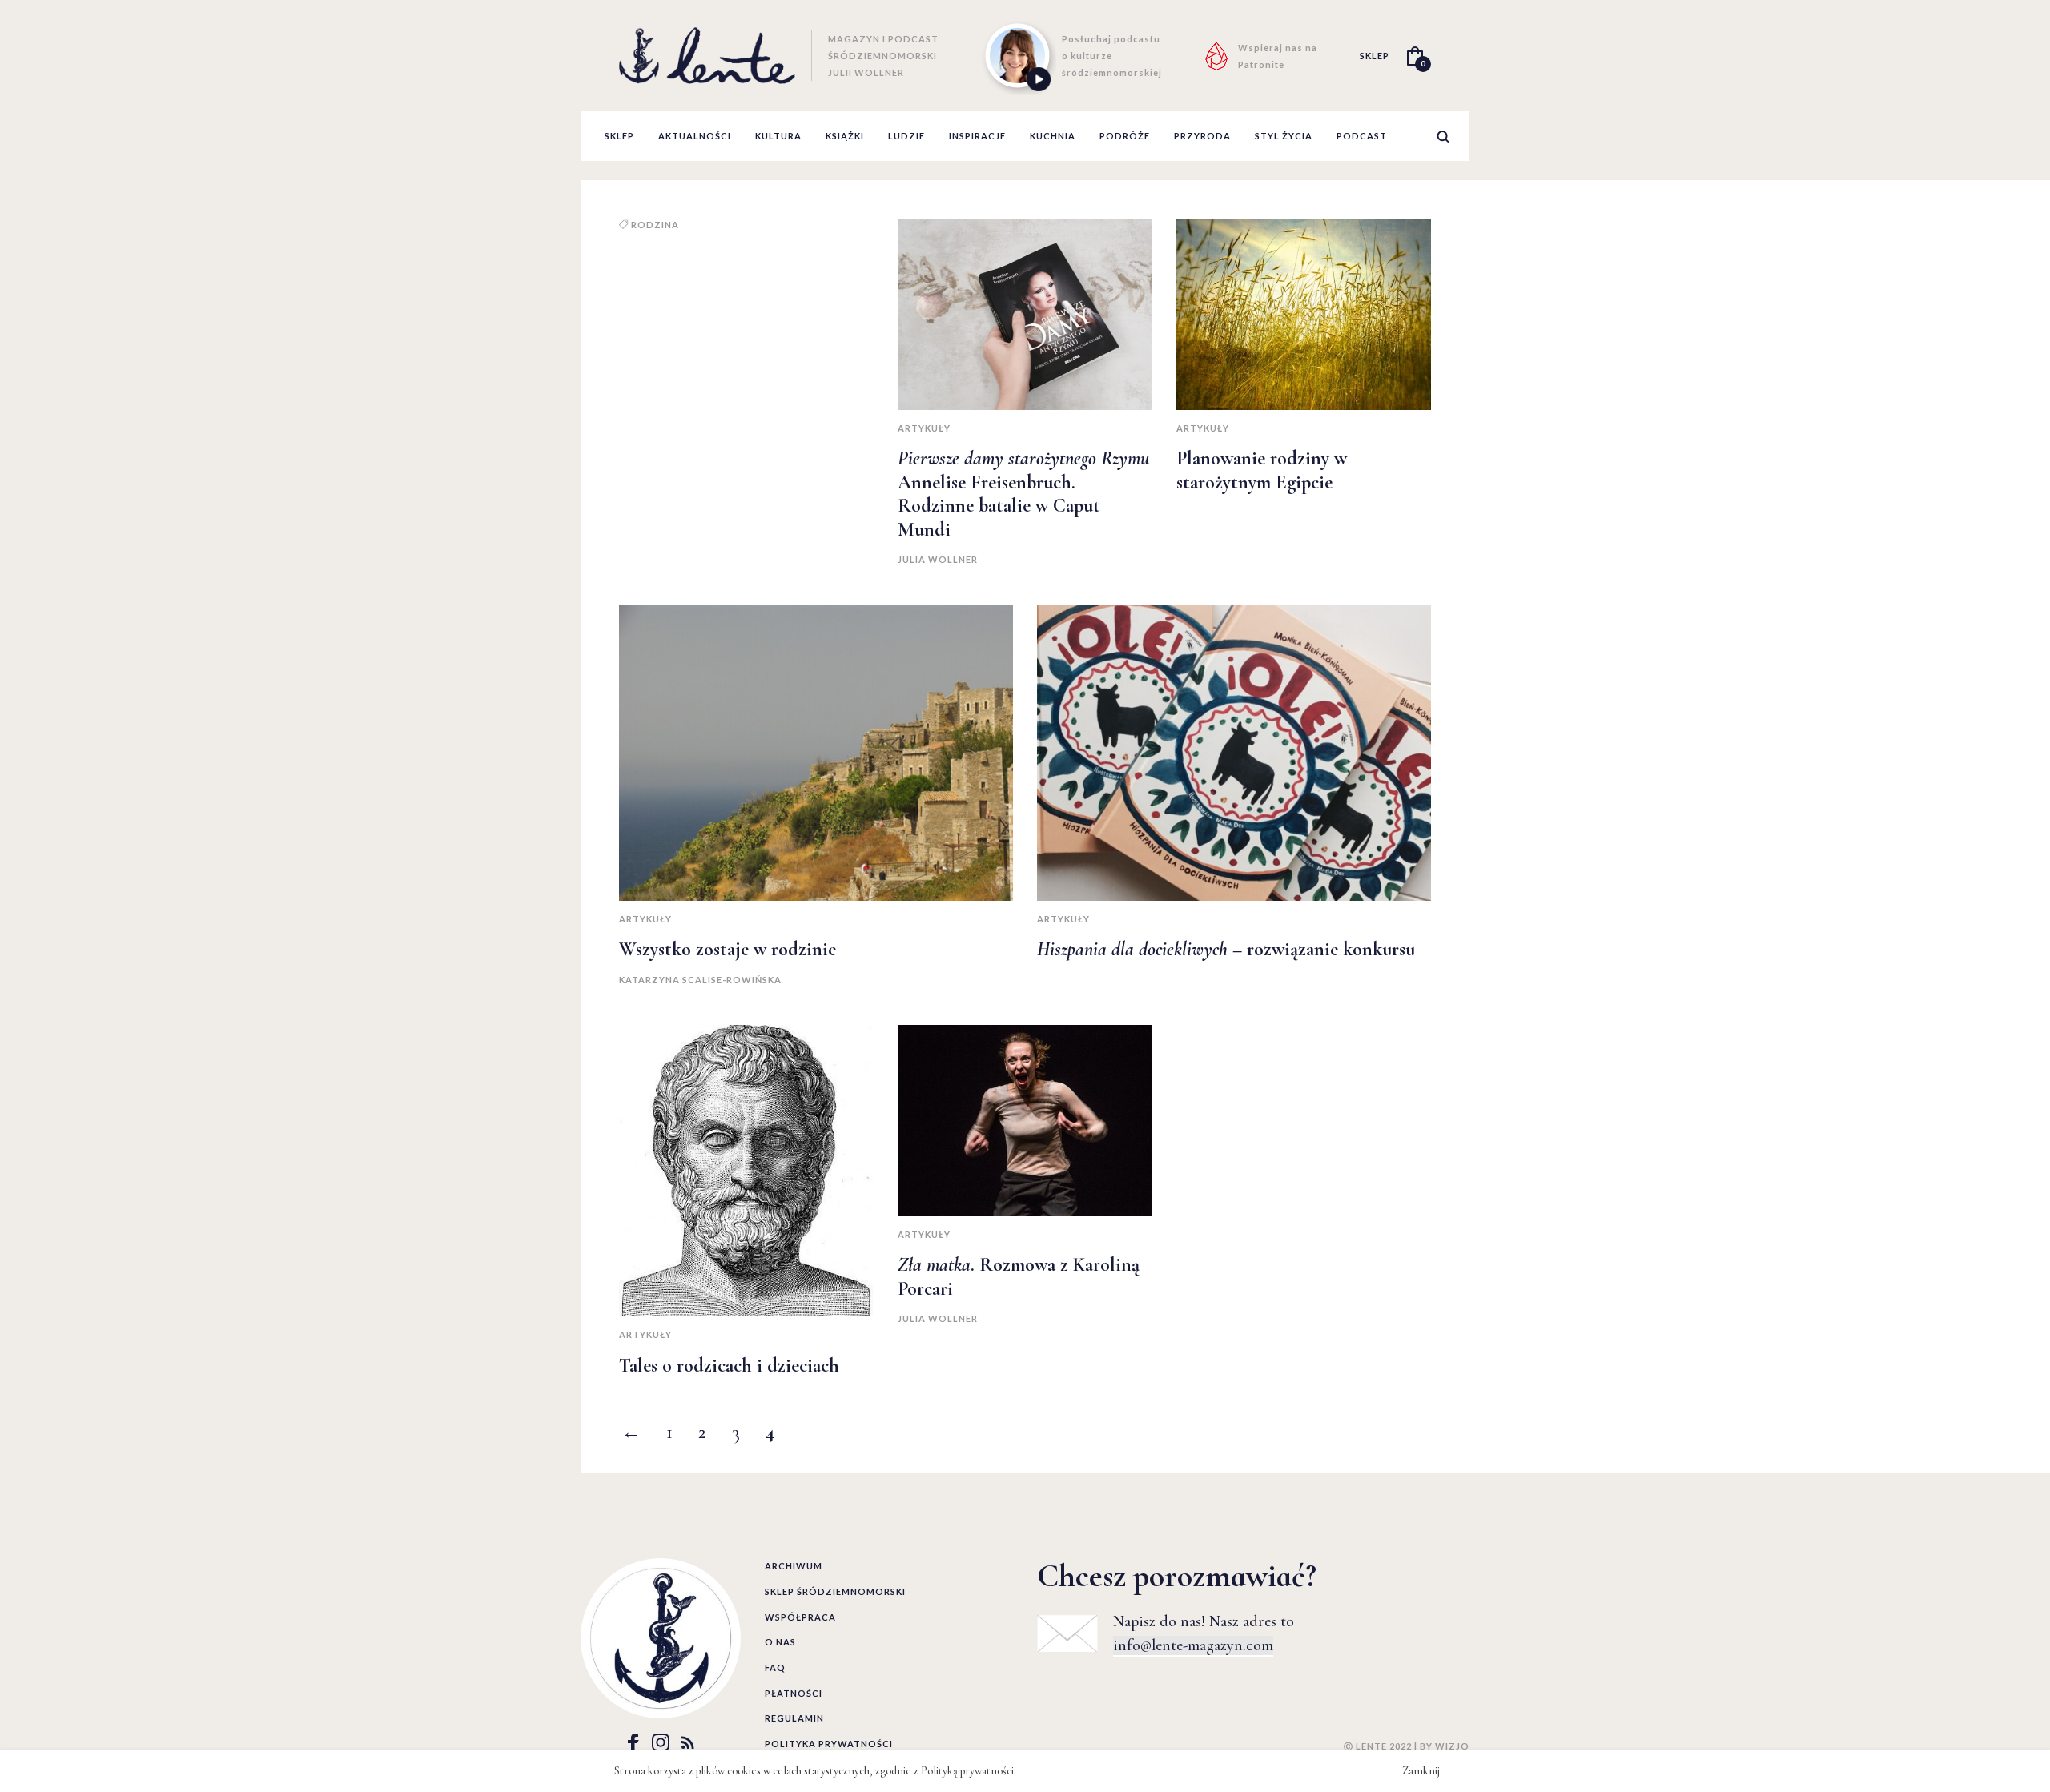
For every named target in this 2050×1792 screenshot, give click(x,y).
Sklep (619, 136)
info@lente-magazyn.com (1193, 1645)
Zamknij (1421, 1771)
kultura (778, 136)
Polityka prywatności (829, 1744)
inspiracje (977, 136)
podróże (1125, 136)
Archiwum (794, 1566)
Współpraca (800, 1617)
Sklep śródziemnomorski (835, 1591)
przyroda (1202, 136)
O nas (780, 1642)
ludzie (906, 136)
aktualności (695, 136)
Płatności (794, 1693)
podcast (1362, 136)
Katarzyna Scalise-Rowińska (700, 980)
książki (845, 136)
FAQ (775, 1667)
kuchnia (1053, 136)
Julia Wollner (938, 559)
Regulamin (794, 1718)
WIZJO (1452, 1746)
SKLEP (1375, 56)
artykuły (924, 428)
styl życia (1284, 136)
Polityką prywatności (967, 1771)
